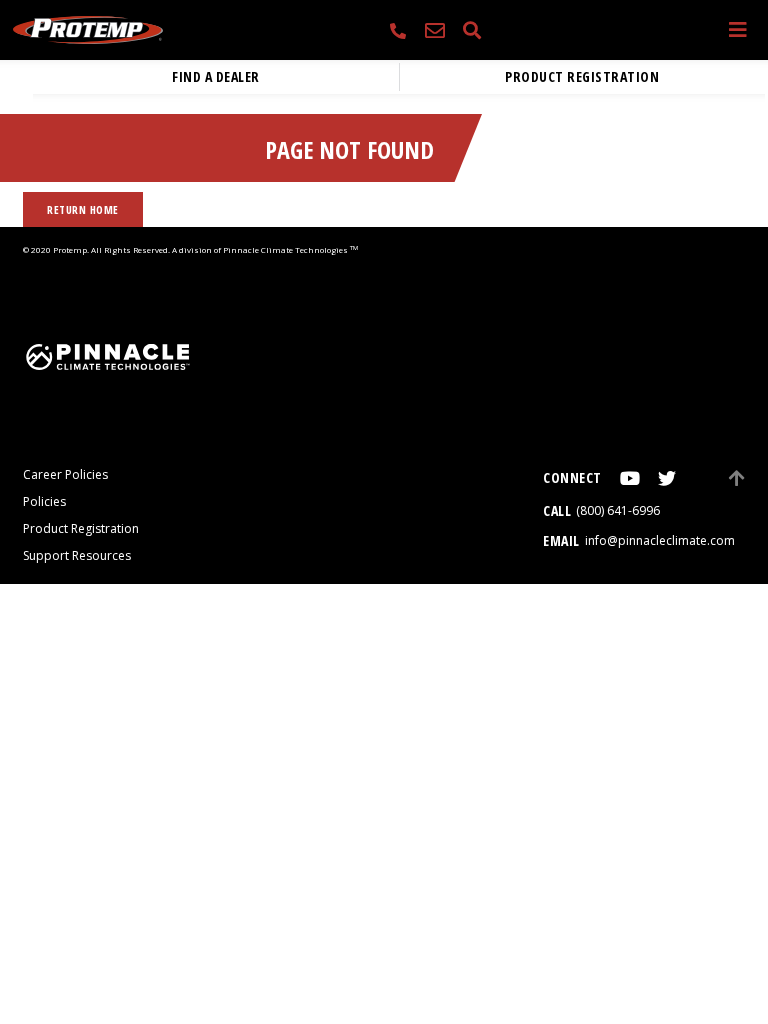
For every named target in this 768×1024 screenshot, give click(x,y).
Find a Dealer (216, 76)
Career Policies (65, 474)
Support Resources (77, 555)
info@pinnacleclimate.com (660, 540)
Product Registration (582, 76)
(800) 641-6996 (618, 510)
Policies (44, 501)
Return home (83, 209)
